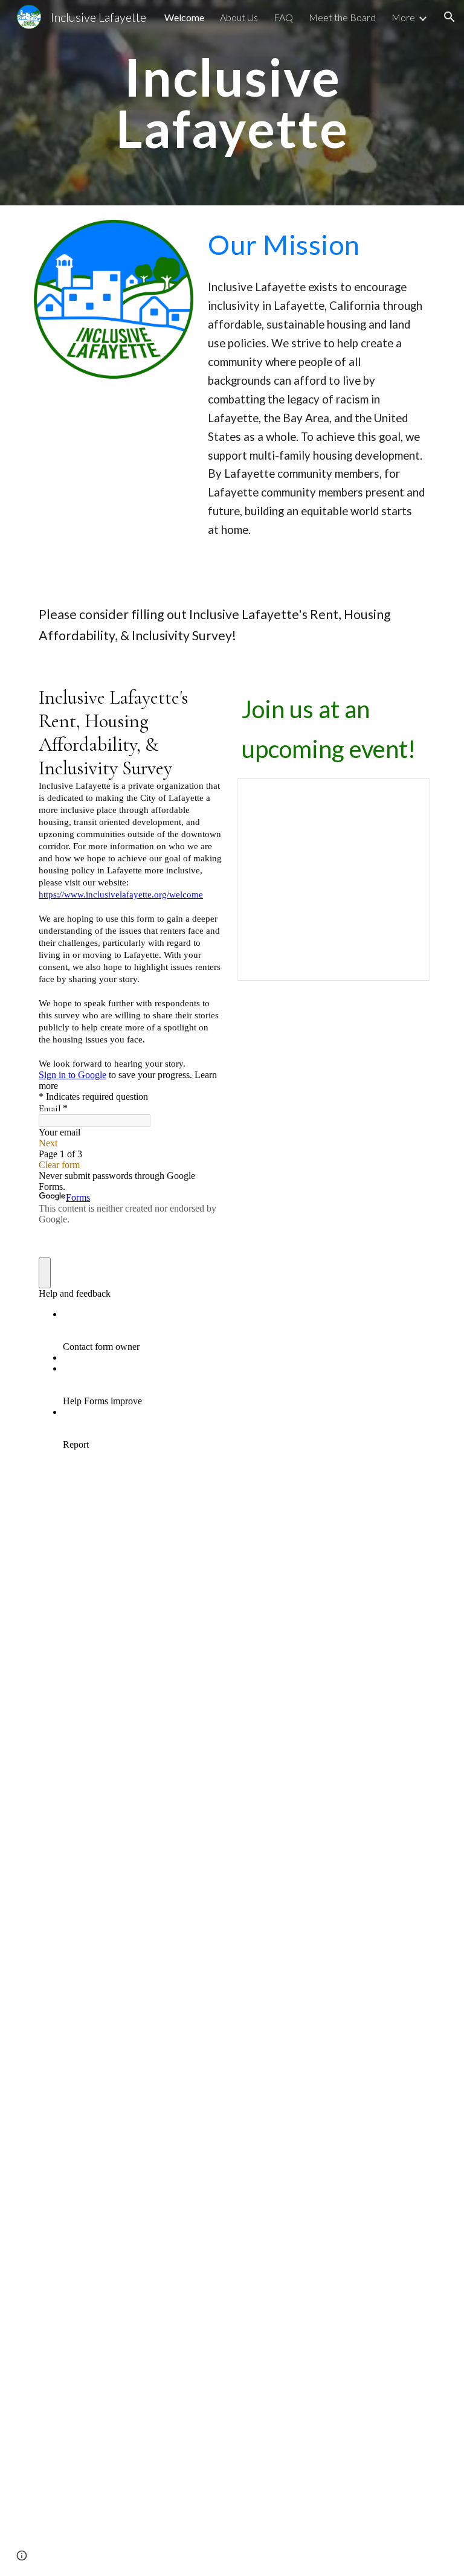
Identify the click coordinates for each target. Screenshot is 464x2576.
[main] (232, 103)
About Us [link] (239, 17)
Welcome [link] (184, 17)
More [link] (403, 17)
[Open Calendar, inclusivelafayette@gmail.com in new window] (407, 794)
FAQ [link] (283, 17)
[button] (449, 17)
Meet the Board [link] (342, 17)
